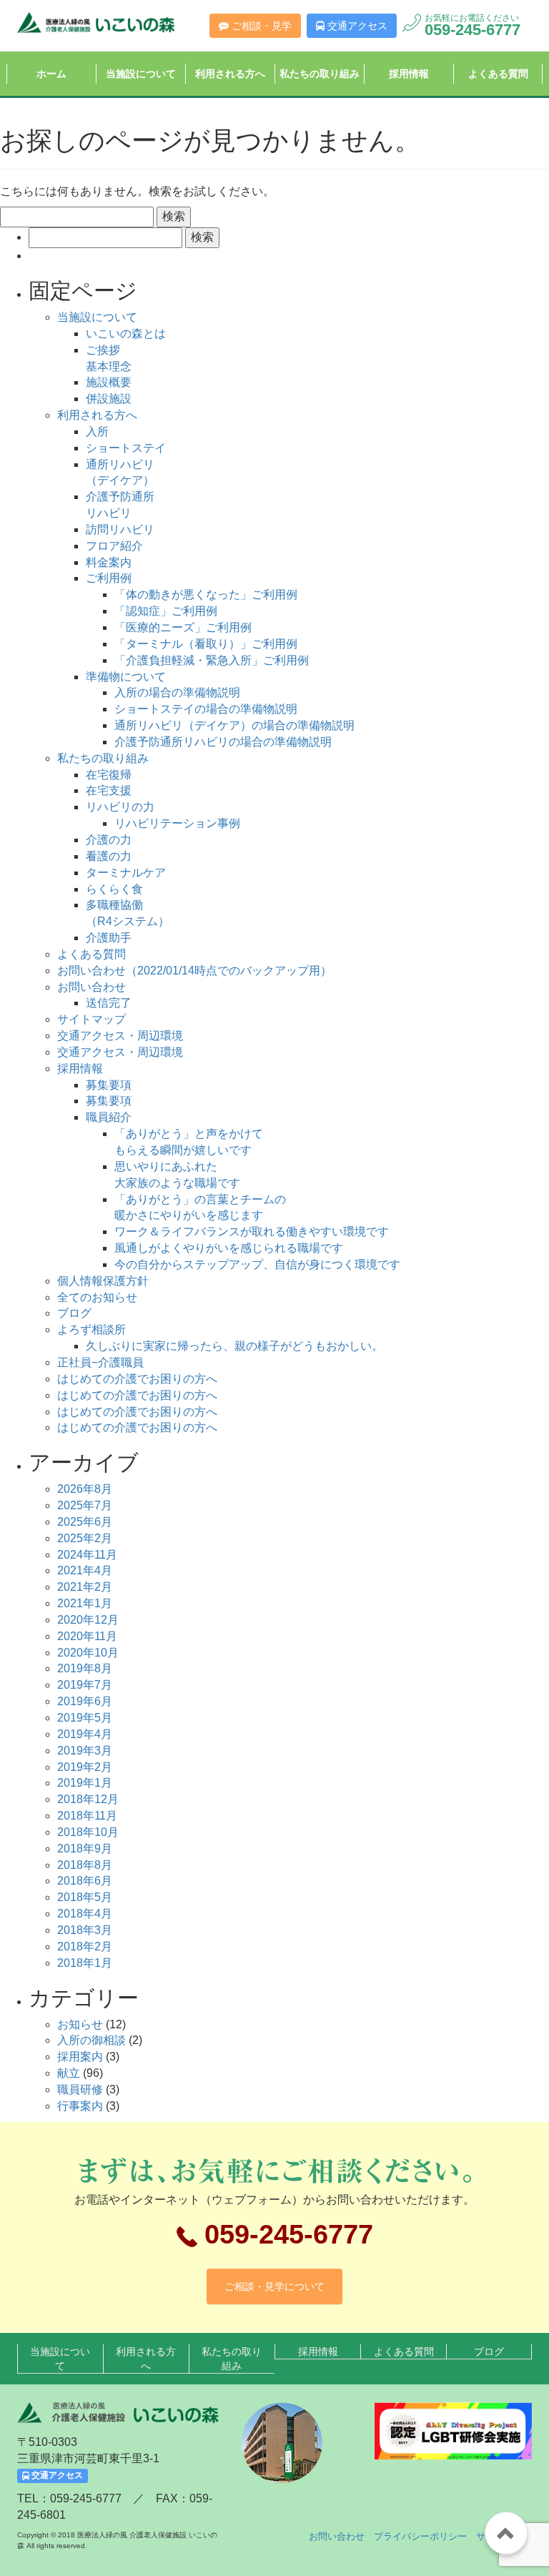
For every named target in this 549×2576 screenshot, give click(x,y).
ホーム (51, 74)
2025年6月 (85, 1522)
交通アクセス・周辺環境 (120, 1036)
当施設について (141, 74)
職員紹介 (109, 1117)
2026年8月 (85, 1489)
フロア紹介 (114, 546)
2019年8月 (85, 1668)
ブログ (74, 1313)
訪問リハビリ (120, 529)
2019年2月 (85, 1767)
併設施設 (109, 399)
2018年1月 (85, 1963)
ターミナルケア (126, 873)
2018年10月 (88, 1832)
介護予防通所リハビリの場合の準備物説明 (223, 742)
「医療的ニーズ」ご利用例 (183, 627)
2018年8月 (85, 1865)
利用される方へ (230, 74)
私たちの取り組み (320, 74)
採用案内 (80, 2057)
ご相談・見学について (274, 2286)
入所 (97, 431)
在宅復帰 (109, 775)
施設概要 (109, 382)
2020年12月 (88, 1620)
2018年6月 (85, 1881)
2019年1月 (85, 1783)
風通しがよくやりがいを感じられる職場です (229, 1248)
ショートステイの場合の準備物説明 (206, 709)
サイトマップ (91, 1019)
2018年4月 (85, 1914)
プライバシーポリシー (420, 2536)
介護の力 (109, 840)
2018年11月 (87, 1816)
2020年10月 (88, 1653)
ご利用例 (109, 578)
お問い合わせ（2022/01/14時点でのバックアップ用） (194, 971)
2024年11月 (87, 1555)
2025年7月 (85, 1505)
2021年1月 (85, 1603)
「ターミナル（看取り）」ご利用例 (206, 644)
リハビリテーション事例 (177, 823)
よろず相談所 (91, 1329)
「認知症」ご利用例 (166, 611)
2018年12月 (88, 1799)
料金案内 (109, 562)
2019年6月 (85, 1701)
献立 (69, 2073)
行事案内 (80, 2106)
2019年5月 (85, 1718)
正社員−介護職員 (100, 1362)
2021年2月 (85, 1587)
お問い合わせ (91, 987)
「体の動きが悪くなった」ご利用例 (206, 594)
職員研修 (80, 2089)
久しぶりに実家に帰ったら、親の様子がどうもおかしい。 (234, 1346)
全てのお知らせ (97, 1297)
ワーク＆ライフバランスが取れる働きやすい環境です (252, 1232)
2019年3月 (85, 1751)
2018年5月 (85, 1897)
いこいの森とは (126, 334)
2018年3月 (85, 1930)
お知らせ (80, 2024)
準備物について (126, 677)
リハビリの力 (120, 807)
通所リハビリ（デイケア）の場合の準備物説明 (234, 725)
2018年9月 (85, 1849)
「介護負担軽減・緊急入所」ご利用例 (212, 660)
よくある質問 (498, 74)
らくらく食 (114, 889)
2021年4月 (85, 1570)
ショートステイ (126, 448)
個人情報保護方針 (103, 1281)
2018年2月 (85, 1946)
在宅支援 (109, 790)
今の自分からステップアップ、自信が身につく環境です (257, 1264)
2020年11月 (87, 1636)
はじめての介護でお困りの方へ (137, 1379)
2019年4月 (85, 1734)
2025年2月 (85, 1538)
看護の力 (109, 856)
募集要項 (109, 1085)
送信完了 (109, 1003)
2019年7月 (85, 1685)
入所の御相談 (91, 2040)
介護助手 (109, 938)
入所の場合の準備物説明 (177, 692)
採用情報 (409, 74)
